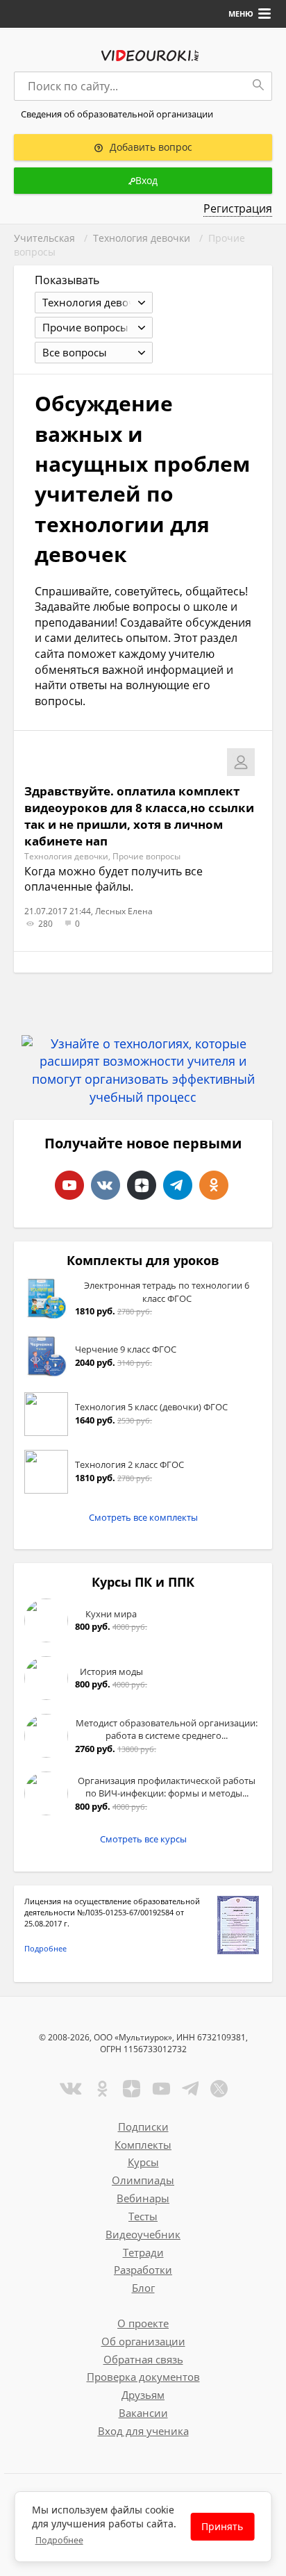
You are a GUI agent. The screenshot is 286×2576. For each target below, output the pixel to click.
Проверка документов (143, 2377)
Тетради (143, 2252)
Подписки (143, 2127)
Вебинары (143, 2198)
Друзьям (143, 2395)
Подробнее (45, 1948)
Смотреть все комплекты (143, 1517)
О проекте (143, 2323)
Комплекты (143, 2145)
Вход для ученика (143, 2431)
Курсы (143, 2162)
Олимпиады (143, 2180)
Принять (222, 2526)
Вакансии (143, 2413)
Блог (143, 2288)
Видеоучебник (143, 2234)
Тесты (143, 2216)
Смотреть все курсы (143, 1839)
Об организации (143, 2341)
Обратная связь (143, 2359)
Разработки (143, 2270)
